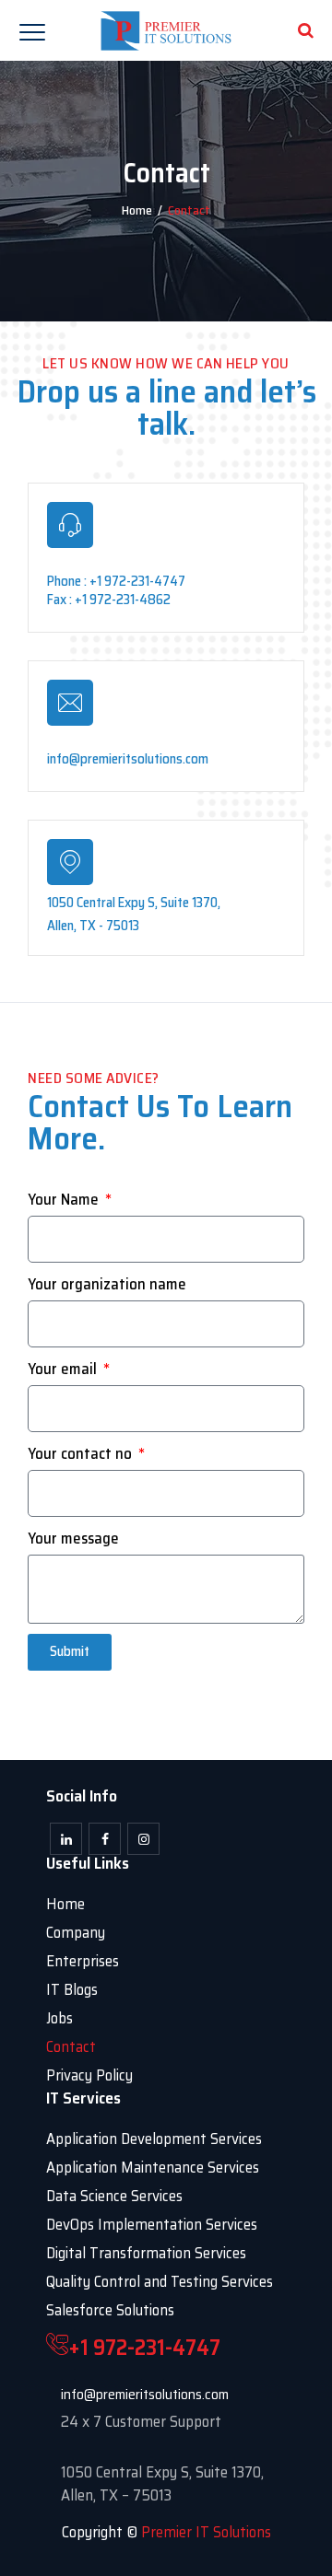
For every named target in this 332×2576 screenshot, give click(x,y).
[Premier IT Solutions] (166, 30)
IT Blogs (72, 1989)
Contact (71, 2046)
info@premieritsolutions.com (145, 2394)
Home (137, 210)
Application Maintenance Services (153, 2167)
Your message (73, 1539)
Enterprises (83, 1961)
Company (76, 1932)
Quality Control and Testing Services (160, 2281)
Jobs (59, 2018)
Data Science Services (114, 2196)
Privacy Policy (89, 2075)
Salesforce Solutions (110, 2310)
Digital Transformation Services (146, 2253)
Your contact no (82, 1454)
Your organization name (107, 1284)
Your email (64, 1369)
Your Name (65, 1200)
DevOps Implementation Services (152, 2224)
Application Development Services (154, 2139)
